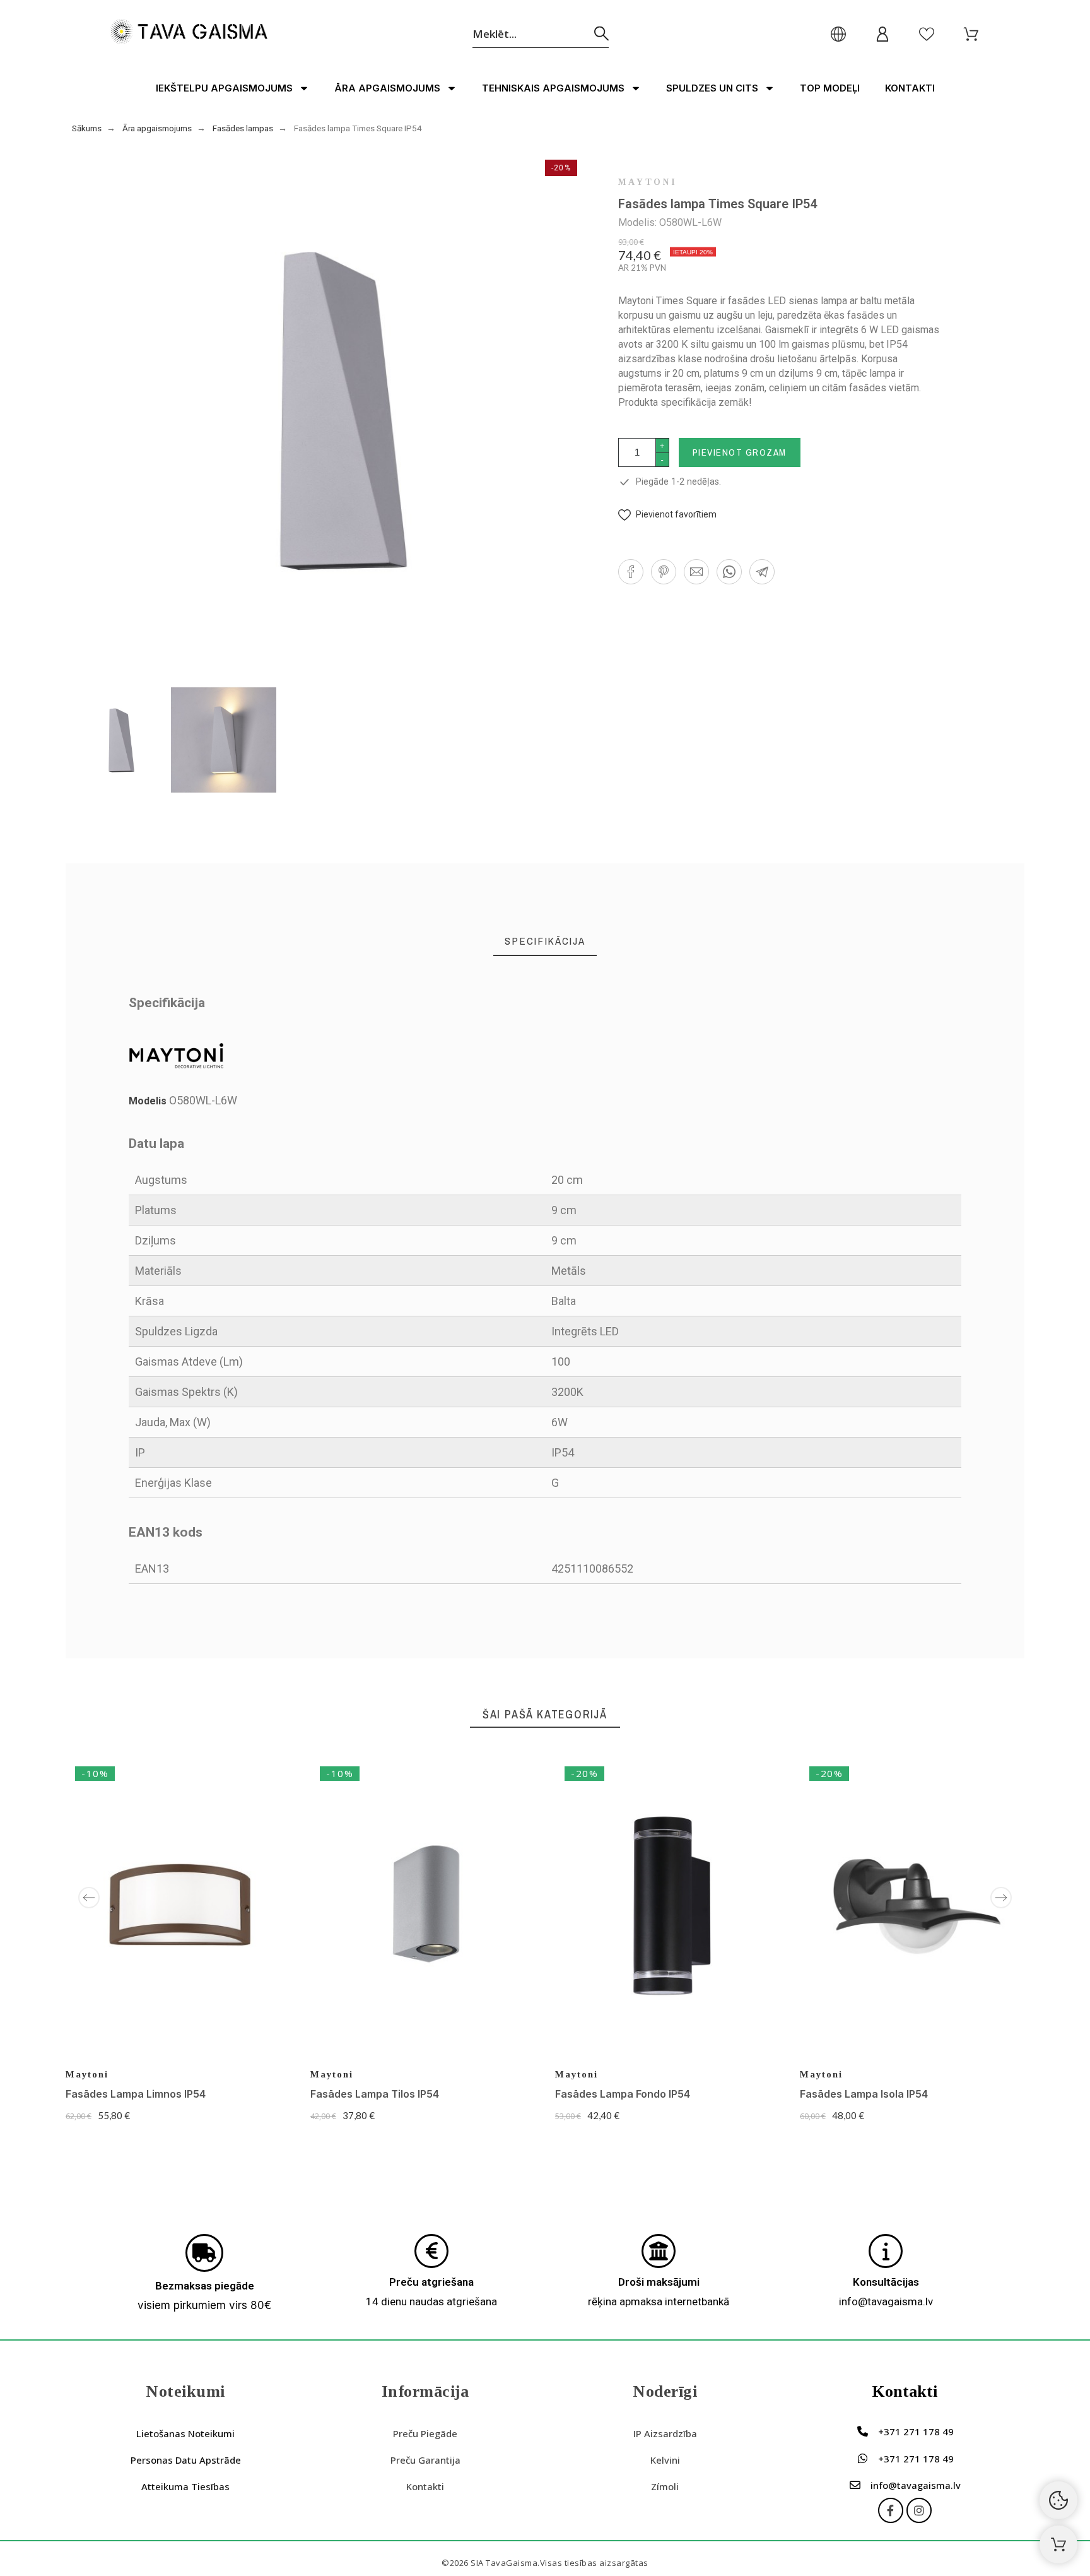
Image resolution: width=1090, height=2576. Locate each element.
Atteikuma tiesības (185, 2486)
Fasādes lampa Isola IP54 (864, 2094)
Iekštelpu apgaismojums (224, 88)
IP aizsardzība (665, 2433)
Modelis (149, 1101)
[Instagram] (919, 2510)
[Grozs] (1058, 2544)
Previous (89, 1898)
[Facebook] (891, 2510)
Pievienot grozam (740, 452)
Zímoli (665, 2486)
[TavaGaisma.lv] (189, 34)
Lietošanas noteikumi (185, 2433)
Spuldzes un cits (712, 88)
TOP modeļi (830, 88)
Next (1001, 1898)
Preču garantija (425, 2460)
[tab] (545, 941)
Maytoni (648, 182)
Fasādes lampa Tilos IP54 (375, 2094)
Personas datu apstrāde (186, 2460)
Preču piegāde (425, 2433)
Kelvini (665, 2460)
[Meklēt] (601, 34)
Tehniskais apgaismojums (553, 88)
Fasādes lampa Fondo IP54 (623, 2094)
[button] (667, 515)
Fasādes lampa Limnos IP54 (136, 2094)
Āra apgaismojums (387, 88)
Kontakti (910, 88)
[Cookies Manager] (1058, 2500)
